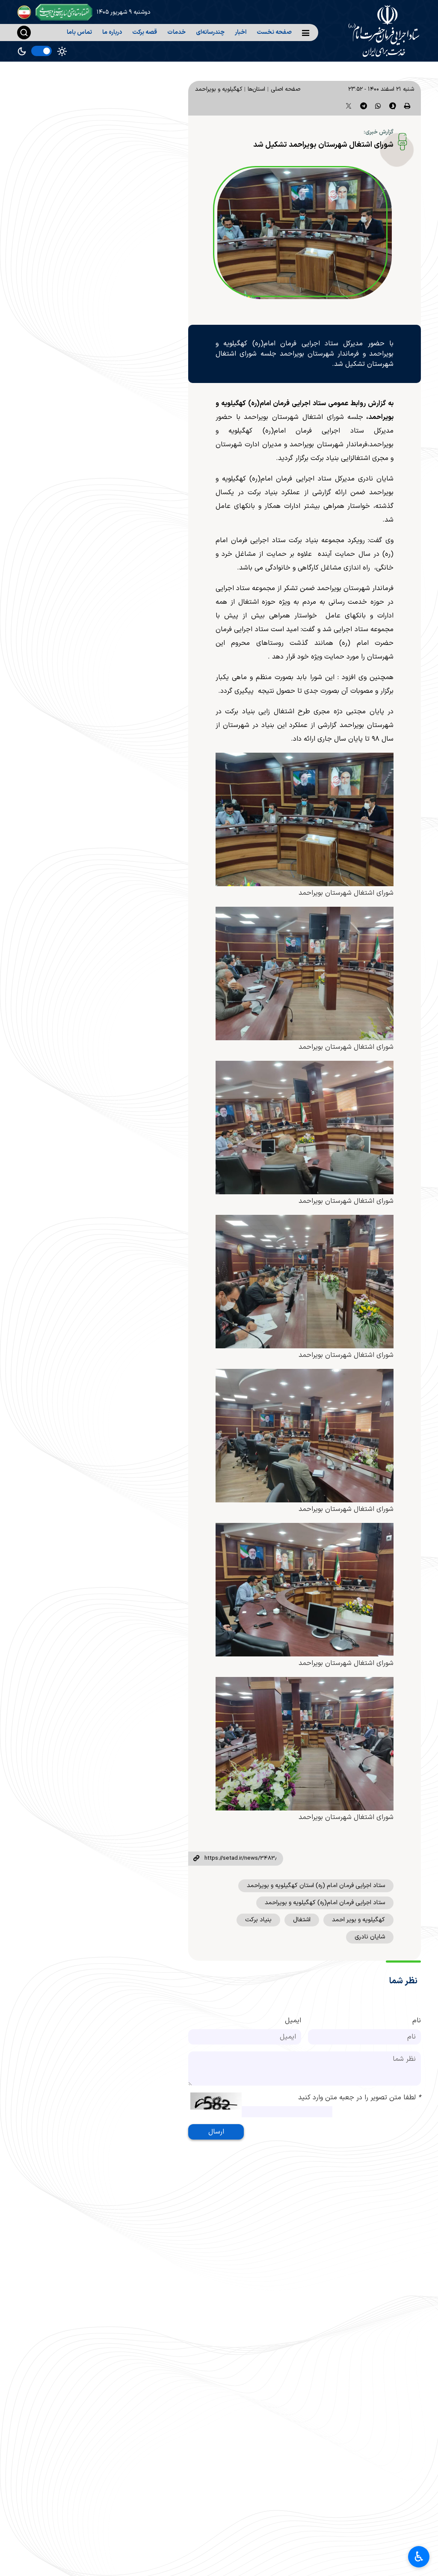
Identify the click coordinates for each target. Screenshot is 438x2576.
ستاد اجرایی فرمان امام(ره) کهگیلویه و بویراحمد (325, 1903)
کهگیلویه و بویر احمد (358, 1920)
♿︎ (419, 2557)
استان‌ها (256, 89)
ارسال (216, 2132)
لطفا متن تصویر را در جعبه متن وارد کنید (360, 2098)
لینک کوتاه (196, 1859)
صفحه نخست (274, 32)
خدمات (176, 32)
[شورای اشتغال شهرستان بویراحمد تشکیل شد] (305, 234)
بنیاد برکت (258, 1920)
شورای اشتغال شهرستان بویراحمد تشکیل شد (323, 145)
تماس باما (79, 32)
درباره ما (112, 32)
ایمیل (293, 2021)
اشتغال (302, 1920)
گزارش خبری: (379, 132)
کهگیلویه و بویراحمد (219, 89)
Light (62, 51)
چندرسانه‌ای (210, 32)
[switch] (41, 51)
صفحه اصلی (286, 89)
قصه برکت (145, 32)
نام (417, 2021)
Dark (22, 51)
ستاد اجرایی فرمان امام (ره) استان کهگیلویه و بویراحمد (316, 1886)
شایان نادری (370, 1937)
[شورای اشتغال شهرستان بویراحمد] (305, 819)
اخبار (241, 32)
